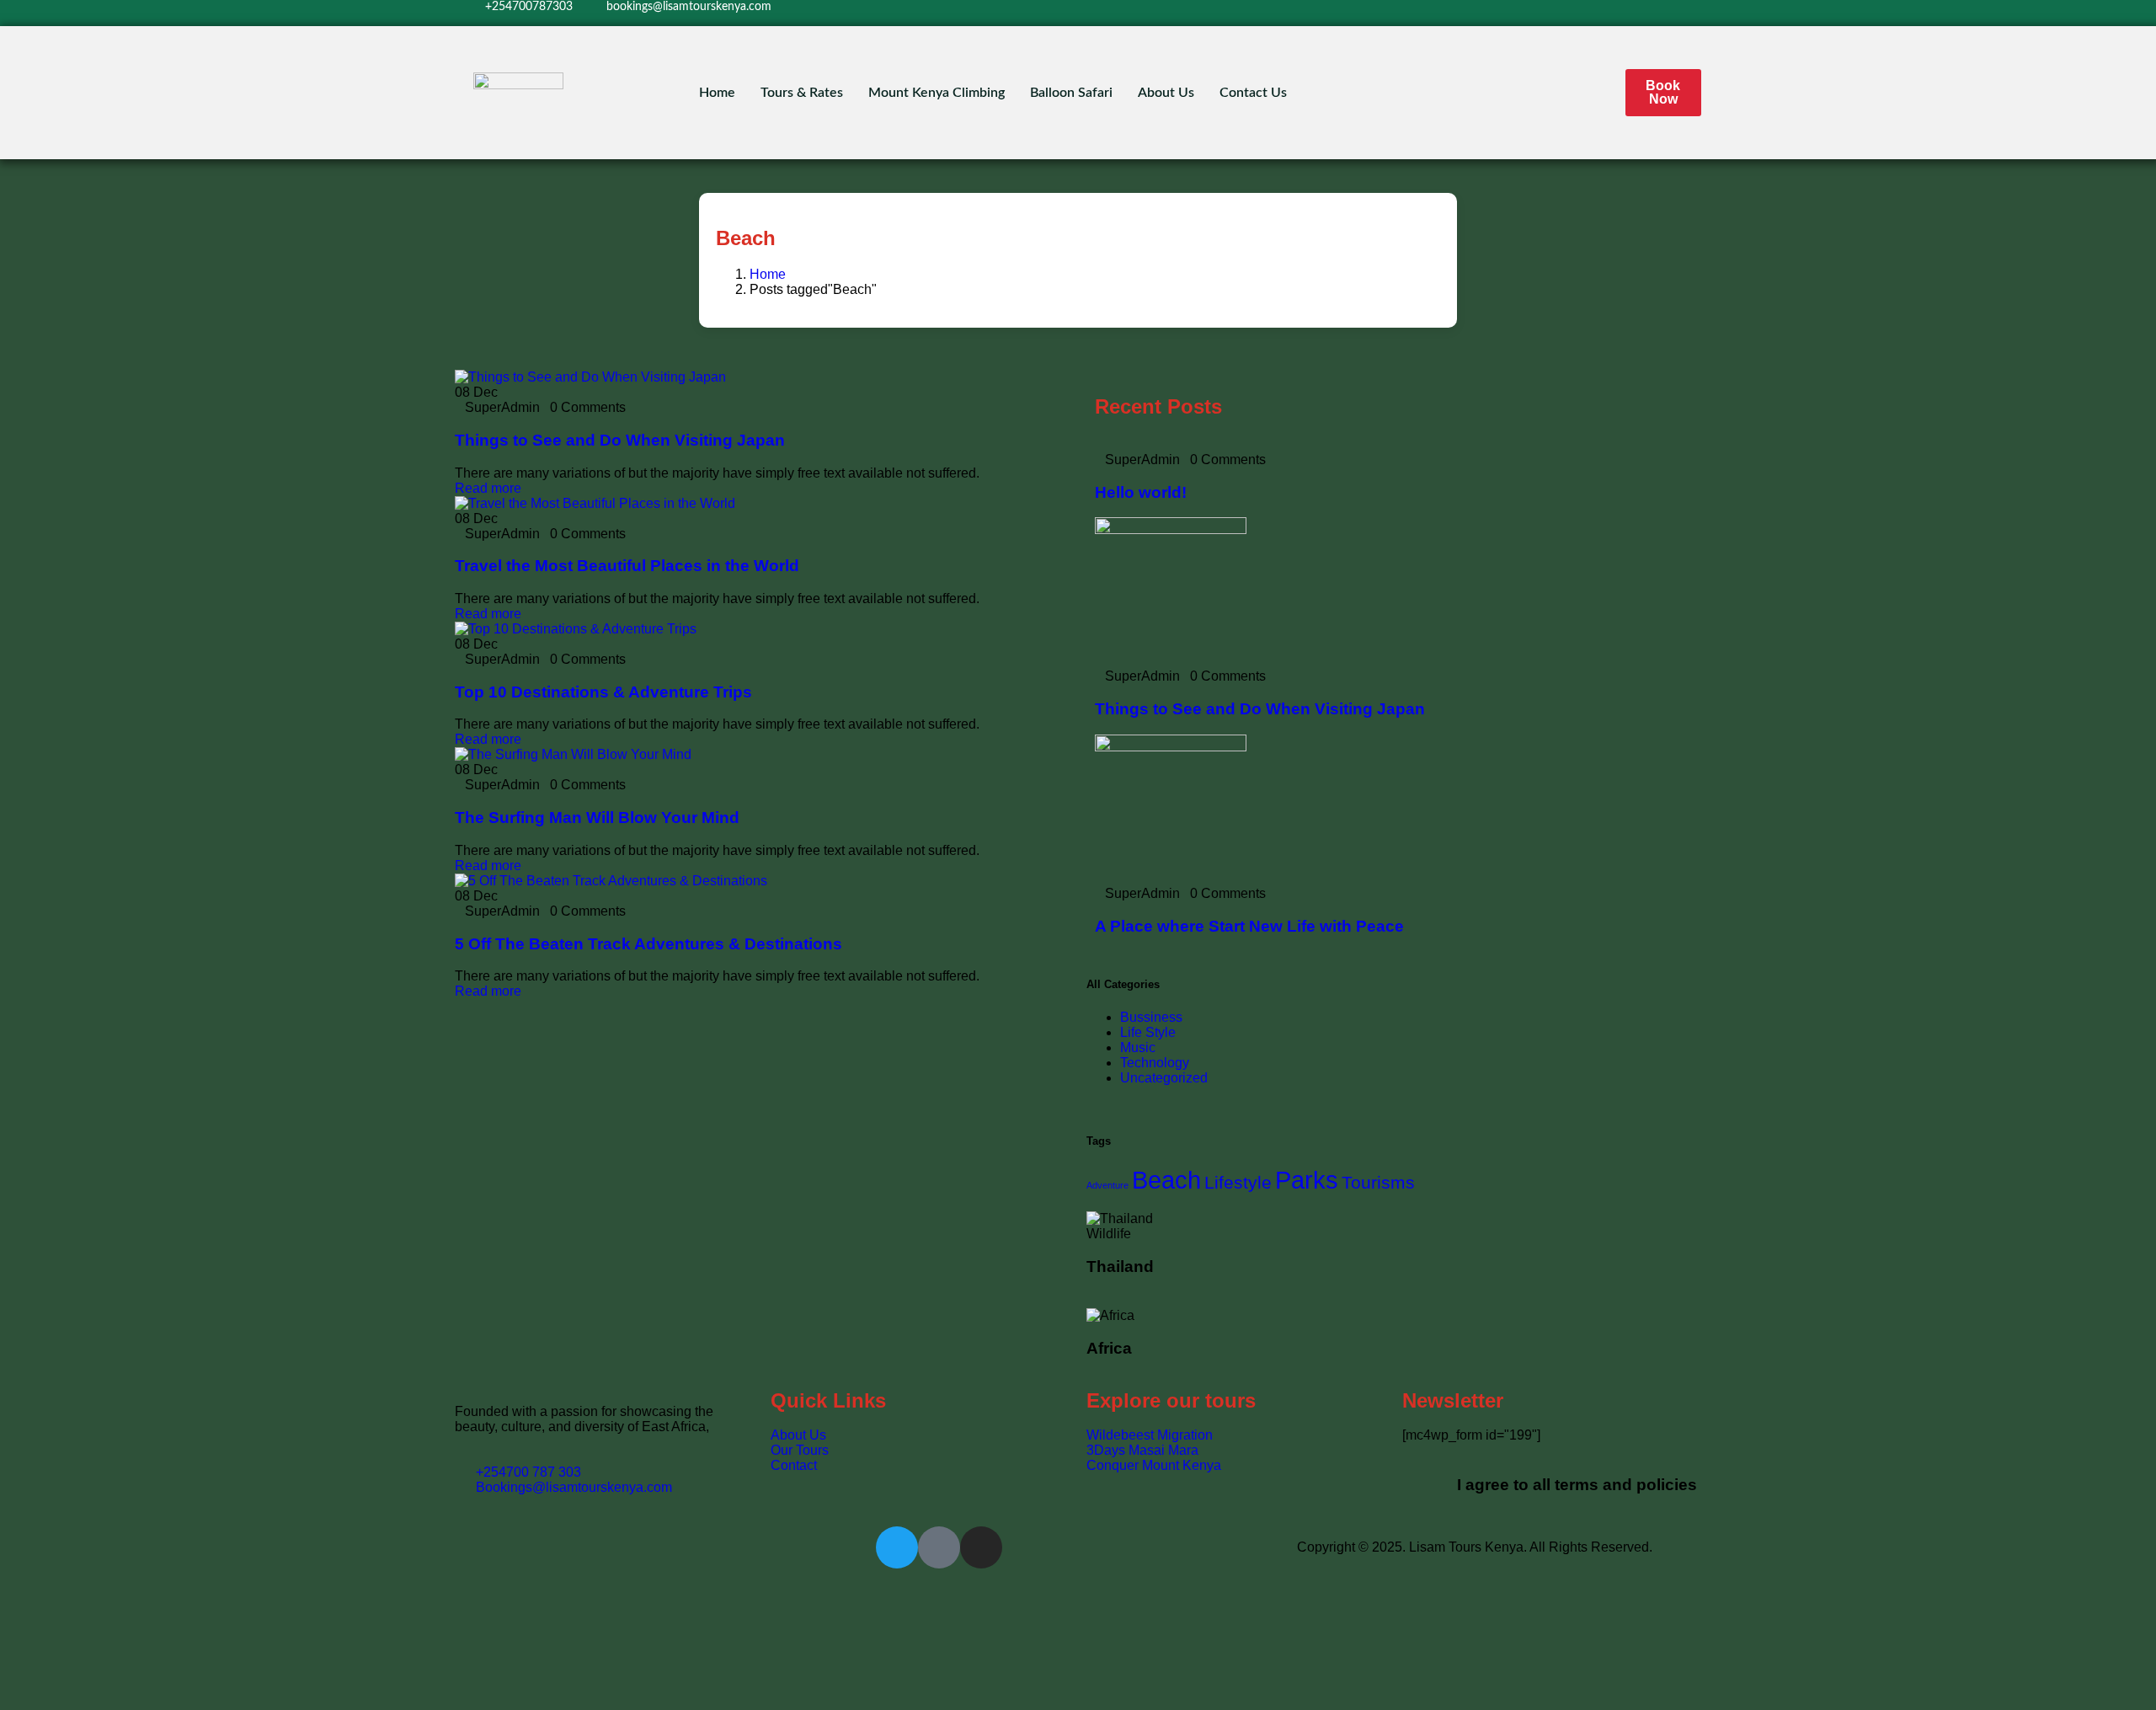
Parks (1307, 1180)
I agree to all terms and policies (1577, 1485)
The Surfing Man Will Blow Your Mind (597, 818)
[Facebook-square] (939, 1547)
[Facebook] (1441, 13)
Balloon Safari (1071, 93)
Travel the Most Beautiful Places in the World (627, 566)
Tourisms (1378, 1182)
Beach (1166, 1180)
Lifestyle (1238, 1182)
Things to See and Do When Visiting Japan (620, 440)
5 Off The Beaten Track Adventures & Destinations (648, 944)
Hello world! (1141, 492)
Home (717, 93)
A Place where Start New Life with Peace (1249, 926)
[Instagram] (1475, 13)
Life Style (1148, 1032)
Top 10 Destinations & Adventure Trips (603, 692)
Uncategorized (1164, 1078)
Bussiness (1151, 1017)
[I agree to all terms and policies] (1423, 1481)
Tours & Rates (802, 93)
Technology (1155, 1063)
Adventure (1107, 1185)
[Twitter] (1406, 13)
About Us (1166, 93)
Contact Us (1253, 93)
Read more (488, 488)
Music (1138, 1047)
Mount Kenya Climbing (937, 93)
